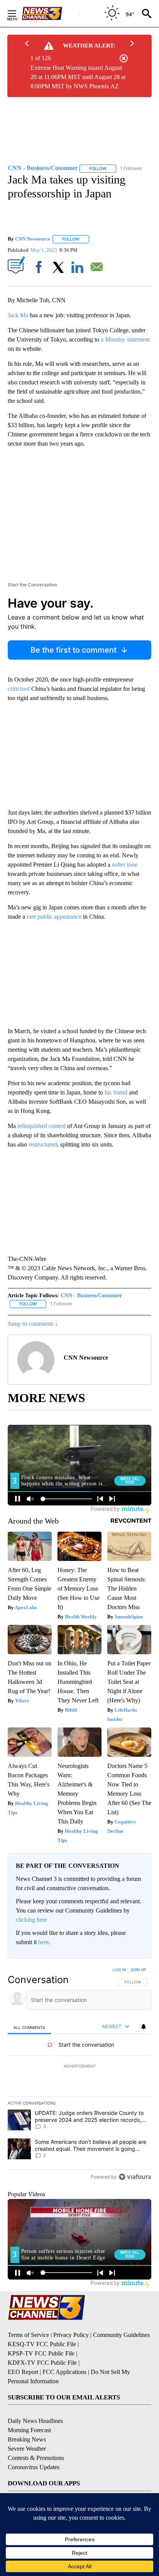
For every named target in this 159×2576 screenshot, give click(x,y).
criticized (19, 689)
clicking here (31, 1920)
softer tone (125, 865)
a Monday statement (125, 339)
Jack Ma (18, 315)
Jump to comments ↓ (33, 1324)
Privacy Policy (71, 2335)
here (43, 1942)
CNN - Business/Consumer (91, 1296)
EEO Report (23, 2372)
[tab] (29, 2027)
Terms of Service (28, 2335)
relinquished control (41, 1126)
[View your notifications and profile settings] (144, 2027)
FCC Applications (64, 2372)
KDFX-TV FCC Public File (42, 2363)
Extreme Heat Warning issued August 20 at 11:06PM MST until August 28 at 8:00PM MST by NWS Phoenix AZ (78, 77)
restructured (43, 1144)
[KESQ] (51, 13)
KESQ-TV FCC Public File (42, 2344)
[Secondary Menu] (18, 13)
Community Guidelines (121, 2335)
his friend (116, 1092)
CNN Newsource (33, 239)
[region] (79, 2075)
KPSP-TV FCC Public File (41, 2353)
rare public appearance (54, 917)
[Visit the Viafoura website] (135, 2177)
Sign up (138, 1970)
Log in (119, 1970)
